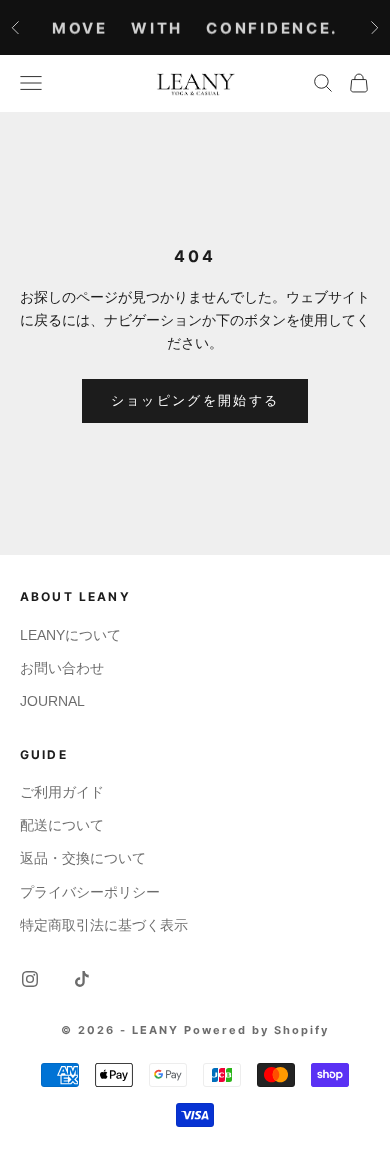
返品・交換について (83, 858)
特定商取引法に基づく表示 (104, 925)
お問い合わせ (62, 668)
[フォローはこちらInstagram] (30, 979)
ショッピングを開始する (195, 400)
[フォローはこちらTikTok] (82, 979)
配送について (62, 825)
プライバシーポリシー (90, 892)
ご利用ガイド (62, 792)
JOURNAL (52, 701)
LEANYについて (70, 635)
